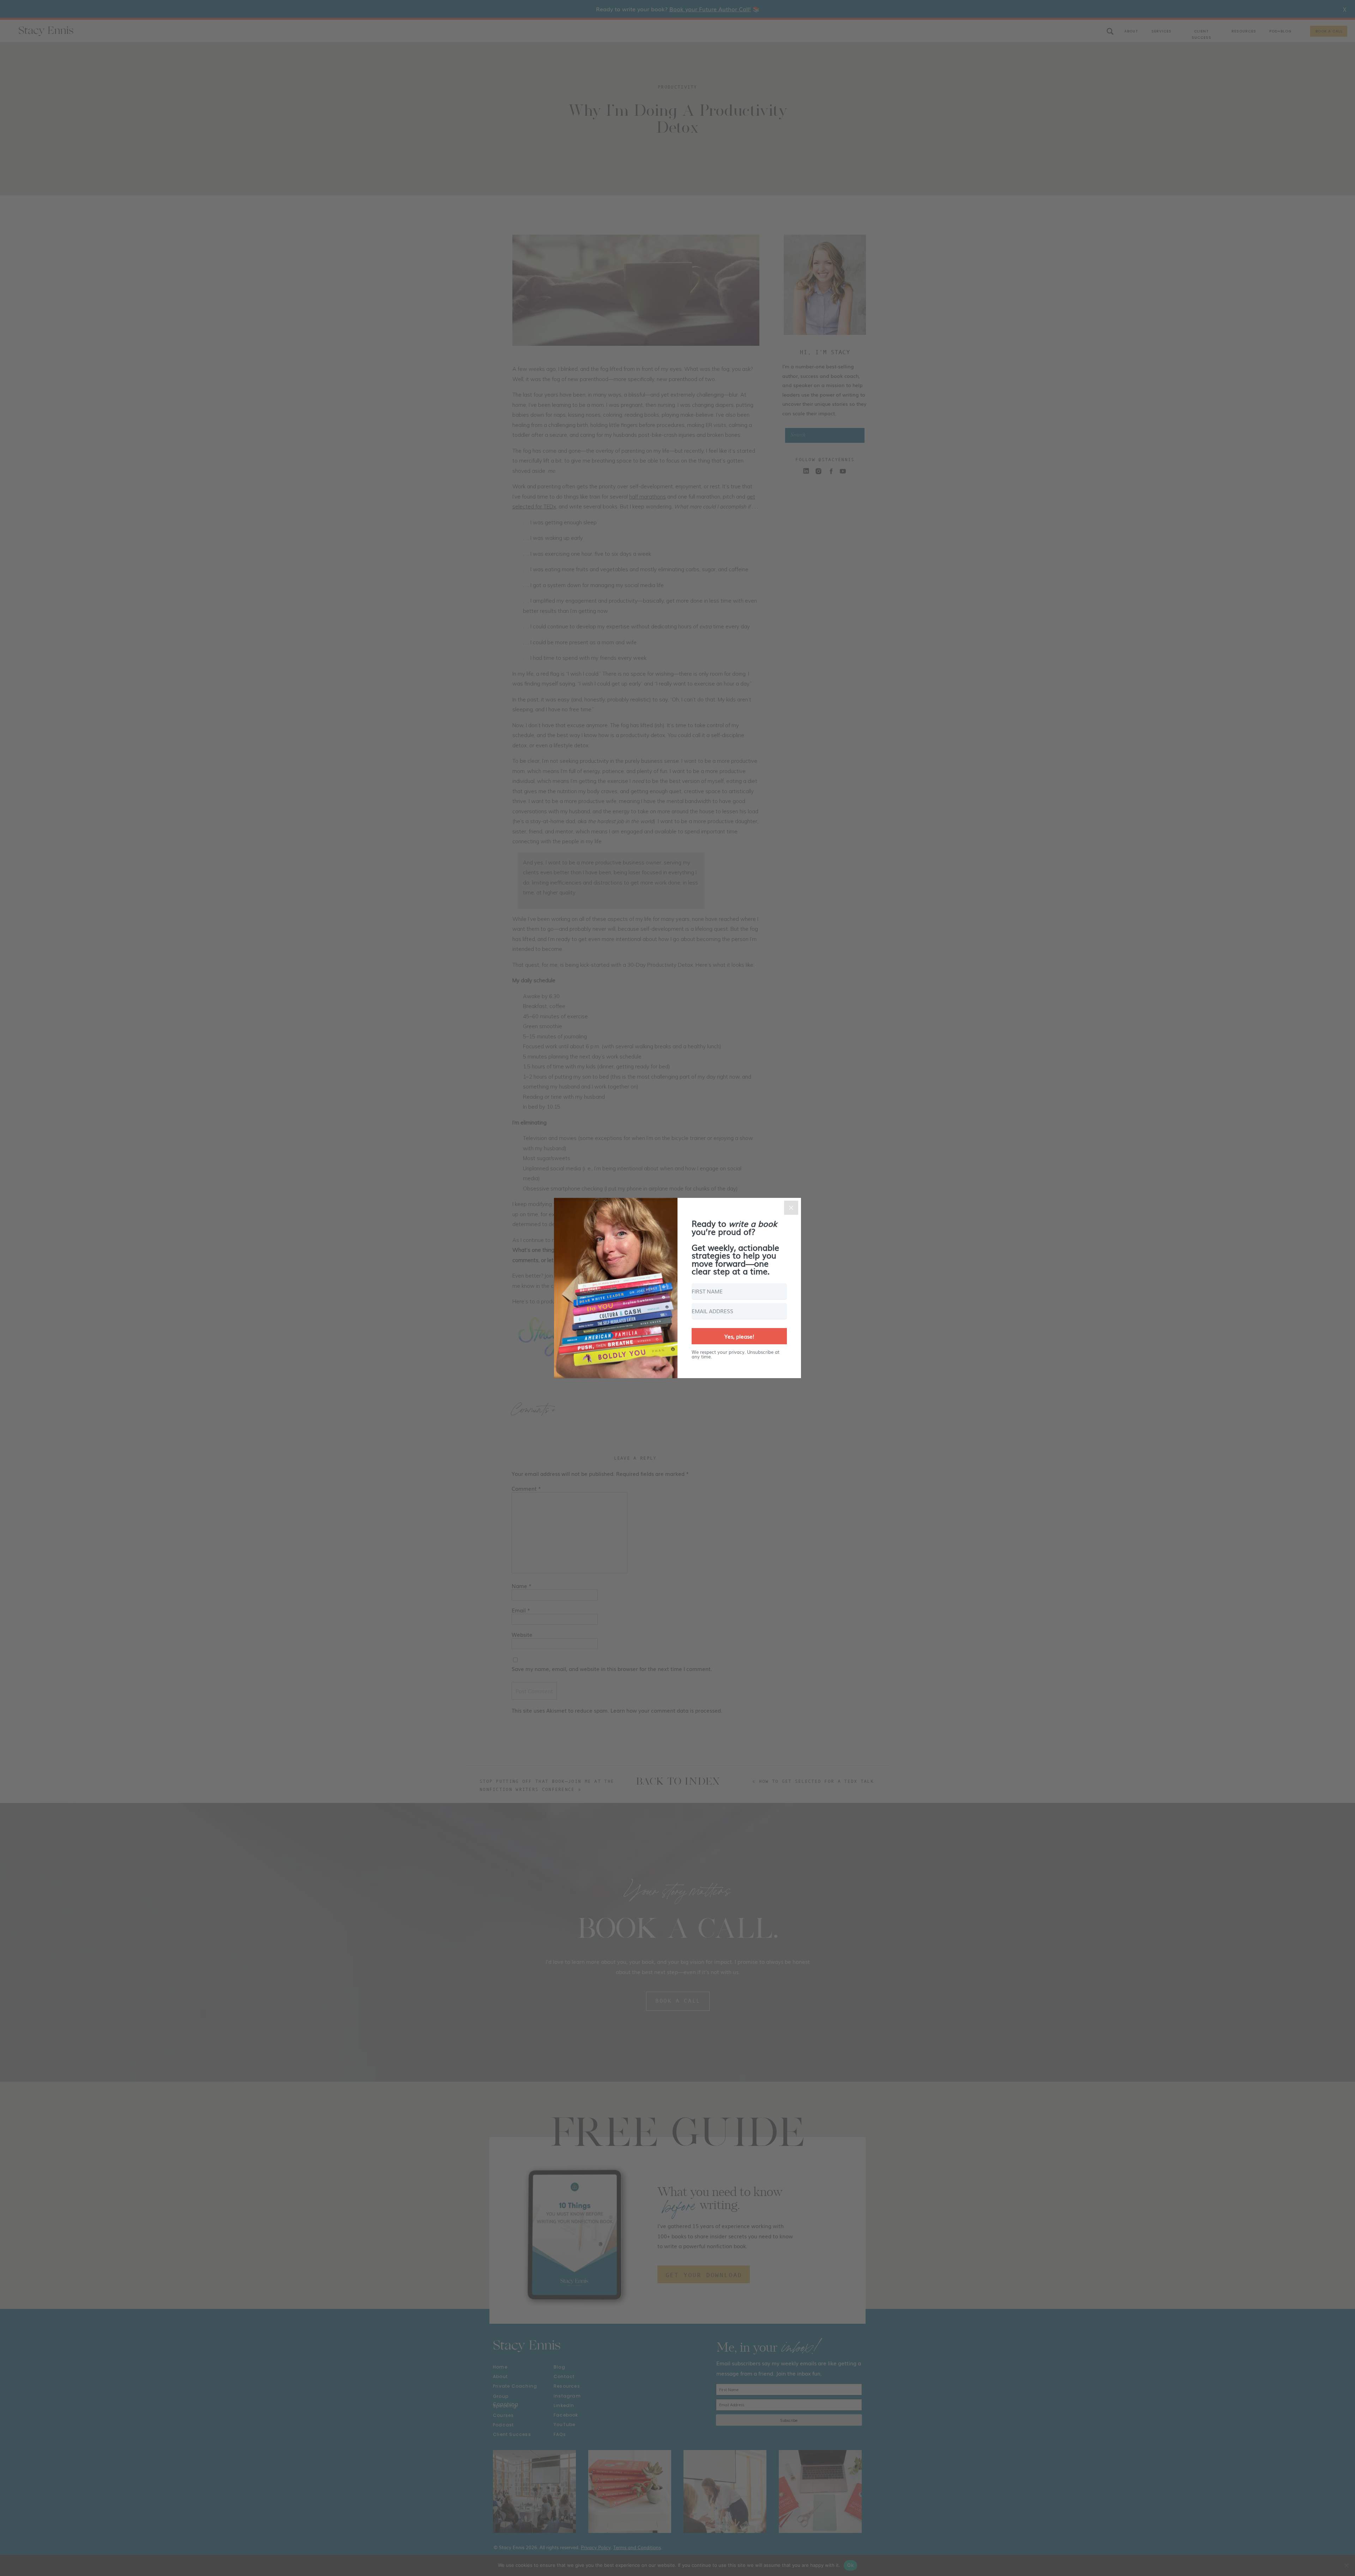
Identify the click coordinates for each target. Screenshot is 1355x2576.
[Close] (791, 1208)
